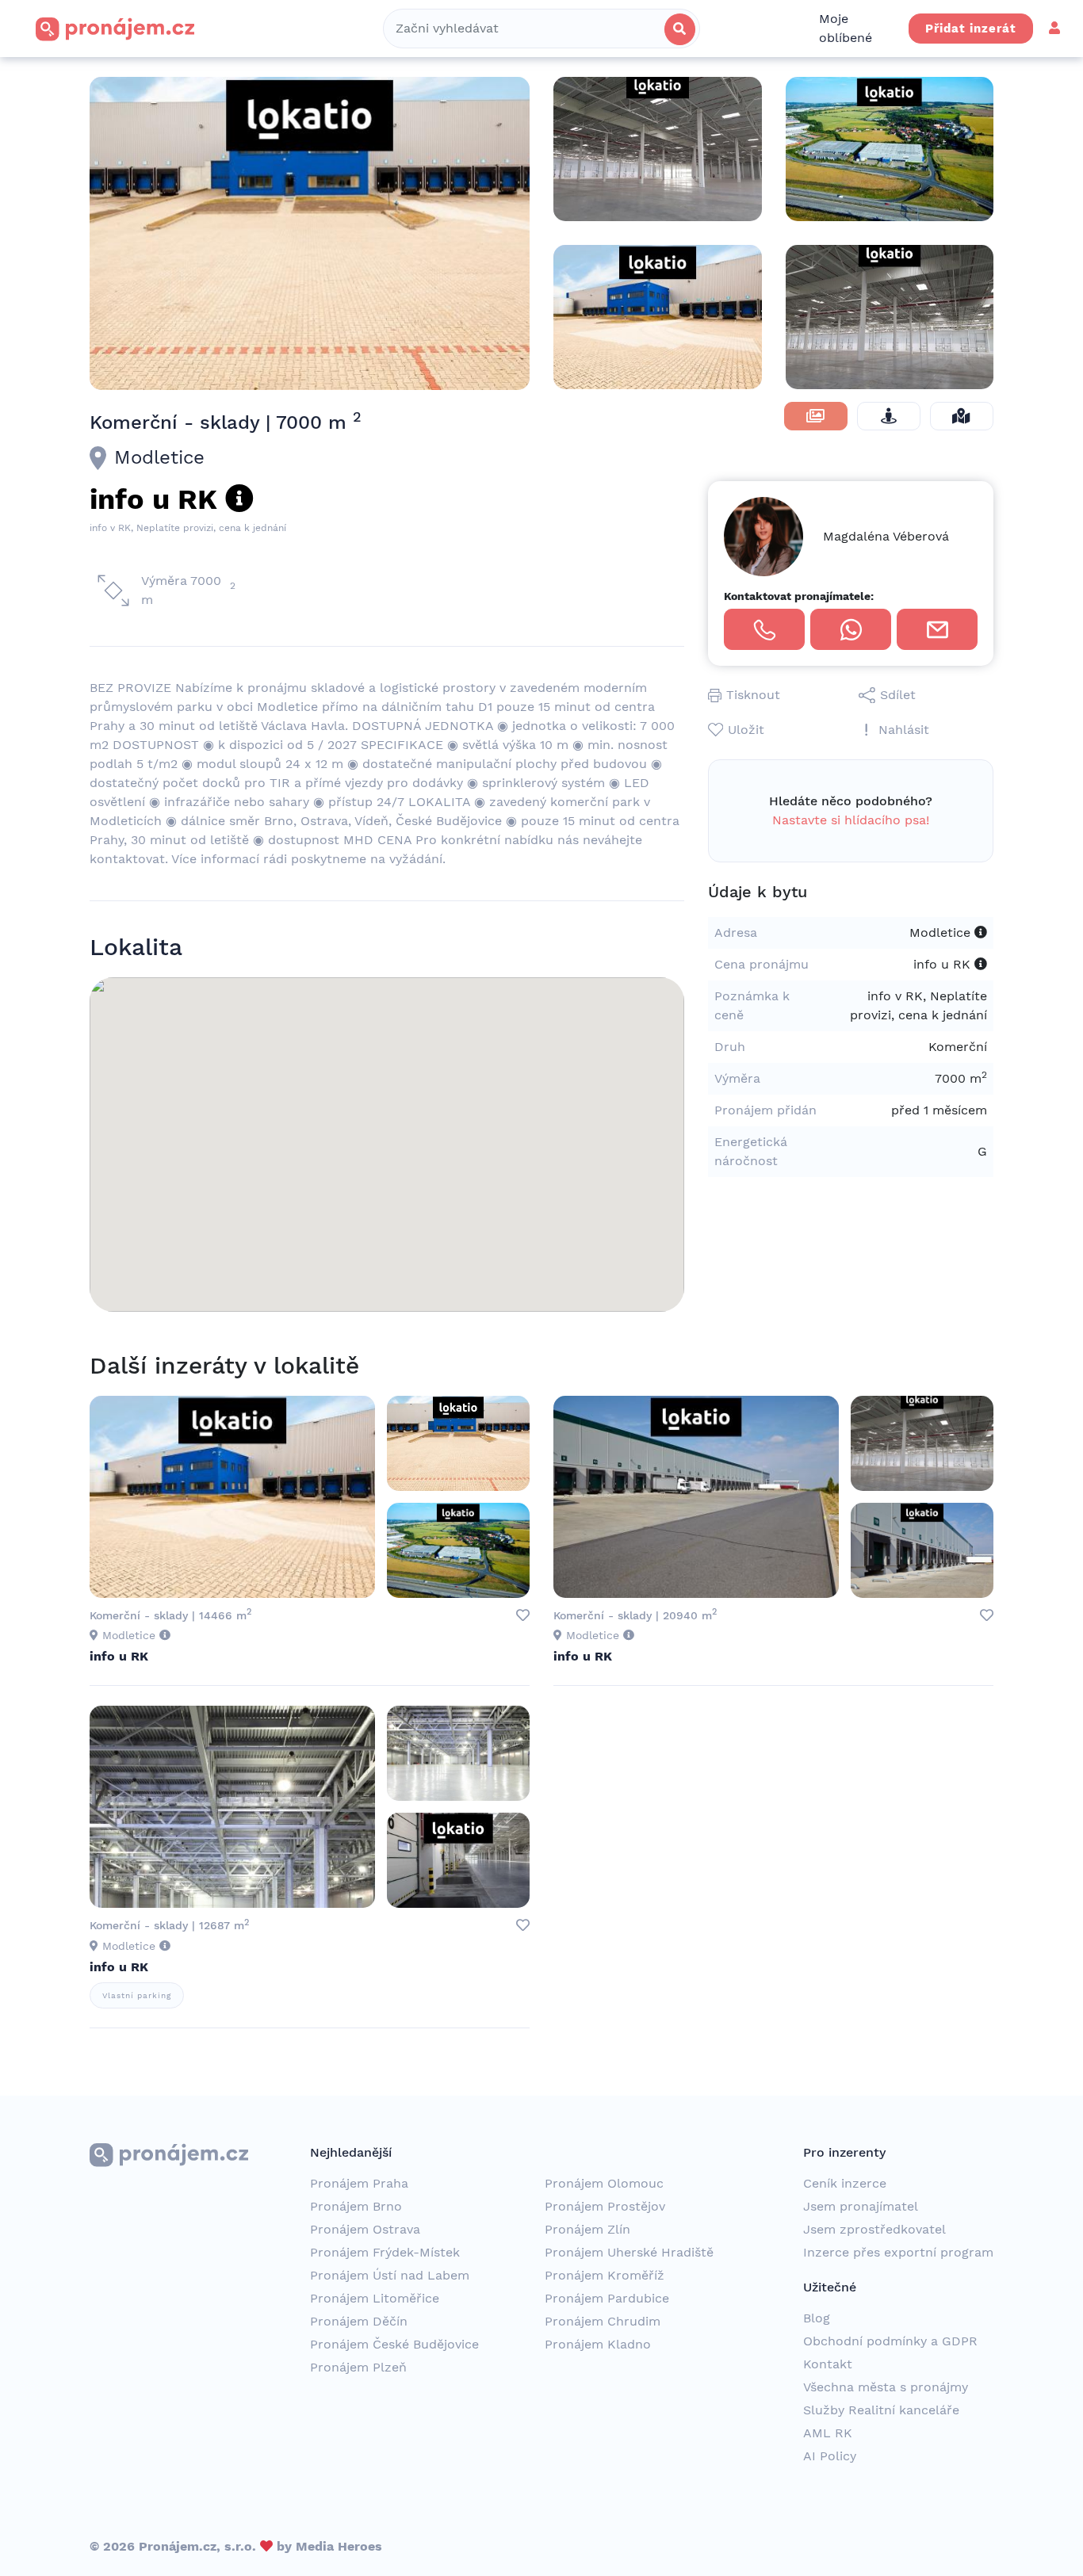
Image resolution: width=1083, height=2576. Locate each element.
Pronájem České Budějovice (394, 2344)
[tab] (816, 416)
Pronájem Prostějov (605, 2206)
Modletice (159, 457)
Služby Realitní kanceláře (881, 2410)
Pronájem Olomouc (604, 2183)
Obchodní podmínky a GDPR (890, 2341)
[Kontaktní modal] (937, 629)
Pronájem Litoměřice (375, 2298)
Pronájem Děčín (359, 2321)
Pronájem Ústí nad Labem (390, 2275)
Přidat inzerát (971, 29)
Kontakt (828, 2364)
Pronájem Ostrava (365, 2229)
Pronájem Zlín (587, 2229)
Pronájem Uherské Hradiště (629, 2252)
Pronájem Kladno (598, 2344)
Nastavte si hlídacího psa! (851, 820)
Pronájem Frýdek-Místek (385, 2252)
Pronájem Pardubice (607, 2298)
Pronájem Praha (359, 2183)
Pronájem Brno (356, 2206)
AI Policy (830, 2456)
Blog (817, 2318)
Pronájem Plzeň (358, 2367)
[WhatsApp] (851, 629)
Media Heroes (339, 2546)
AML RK (828, 2433)
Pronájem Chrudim (603, 2321)
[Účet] (1054, 28)
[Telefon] (764, 629)
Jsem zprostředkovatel (874, 2229)
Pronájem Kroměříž (605, 2275)
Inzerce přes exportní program (898, 2252)
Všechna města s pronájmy (886, 2387)
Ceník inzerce (845, 2183)
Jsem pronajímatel (861, 2206)
